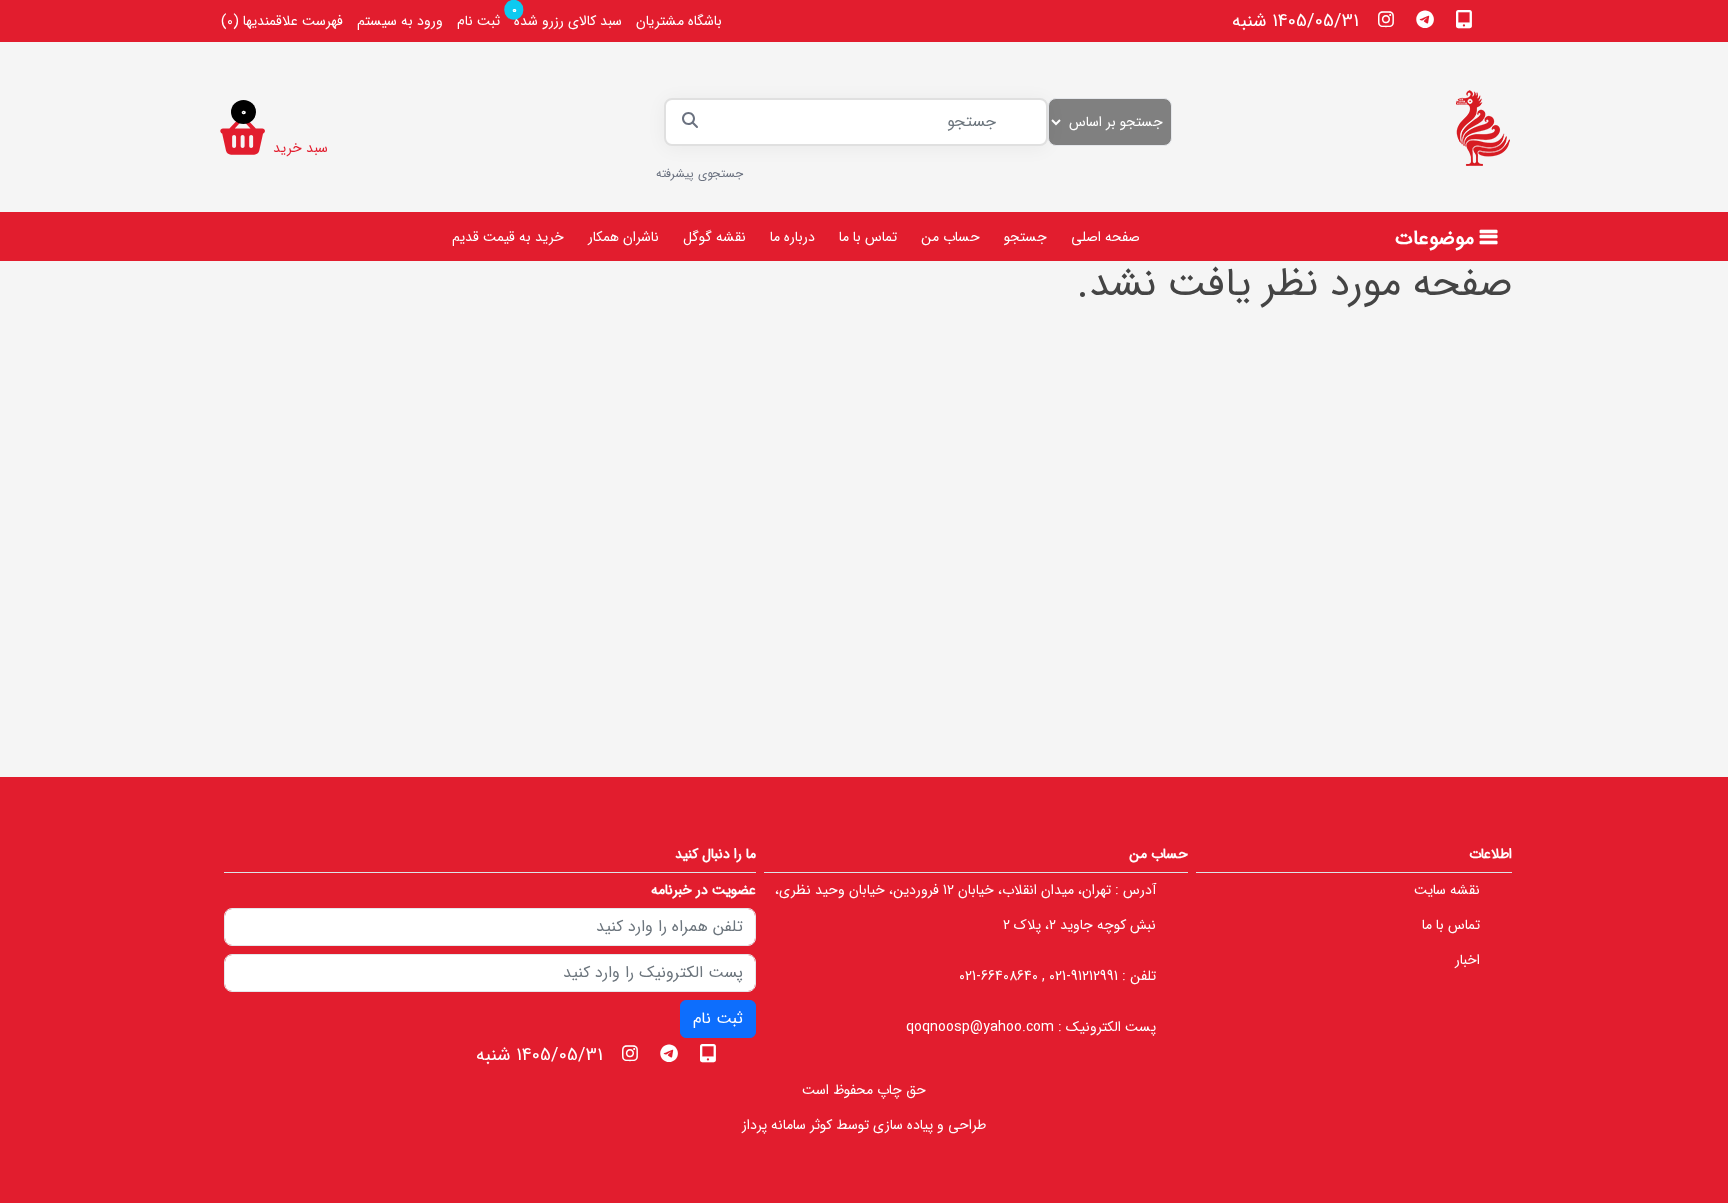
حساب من (950, 237)
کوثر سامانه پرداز (787, 1125)
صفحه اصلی (1105, 237)
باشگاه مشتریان (679, 21)
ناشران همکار (623, 237)
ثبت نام (478, 21)
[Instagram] (1386, 19)
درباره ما (792, 237)
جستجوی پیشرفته (699, 173)
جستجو (1025, 237)
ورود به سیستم (400, 21)
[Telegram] (1425, 19)
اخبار (1467, 960)
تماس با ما (868, 237)
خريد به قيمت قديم (508, 237)
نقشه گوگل (714, 237)
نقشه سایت (1447, 890)
